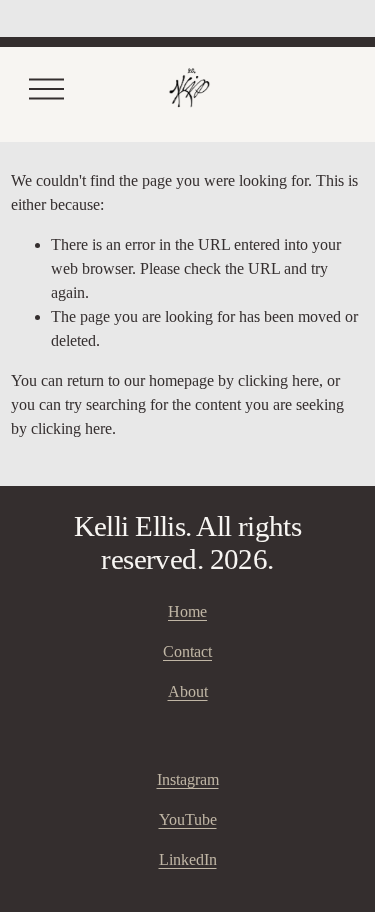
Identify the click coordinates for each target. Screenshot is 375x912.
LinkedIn (188, 859)
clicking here (278, 380)
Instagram (188, 779)
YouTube (188, 819)
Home (187, 611)
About (188, 691)
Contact (187, 651)
